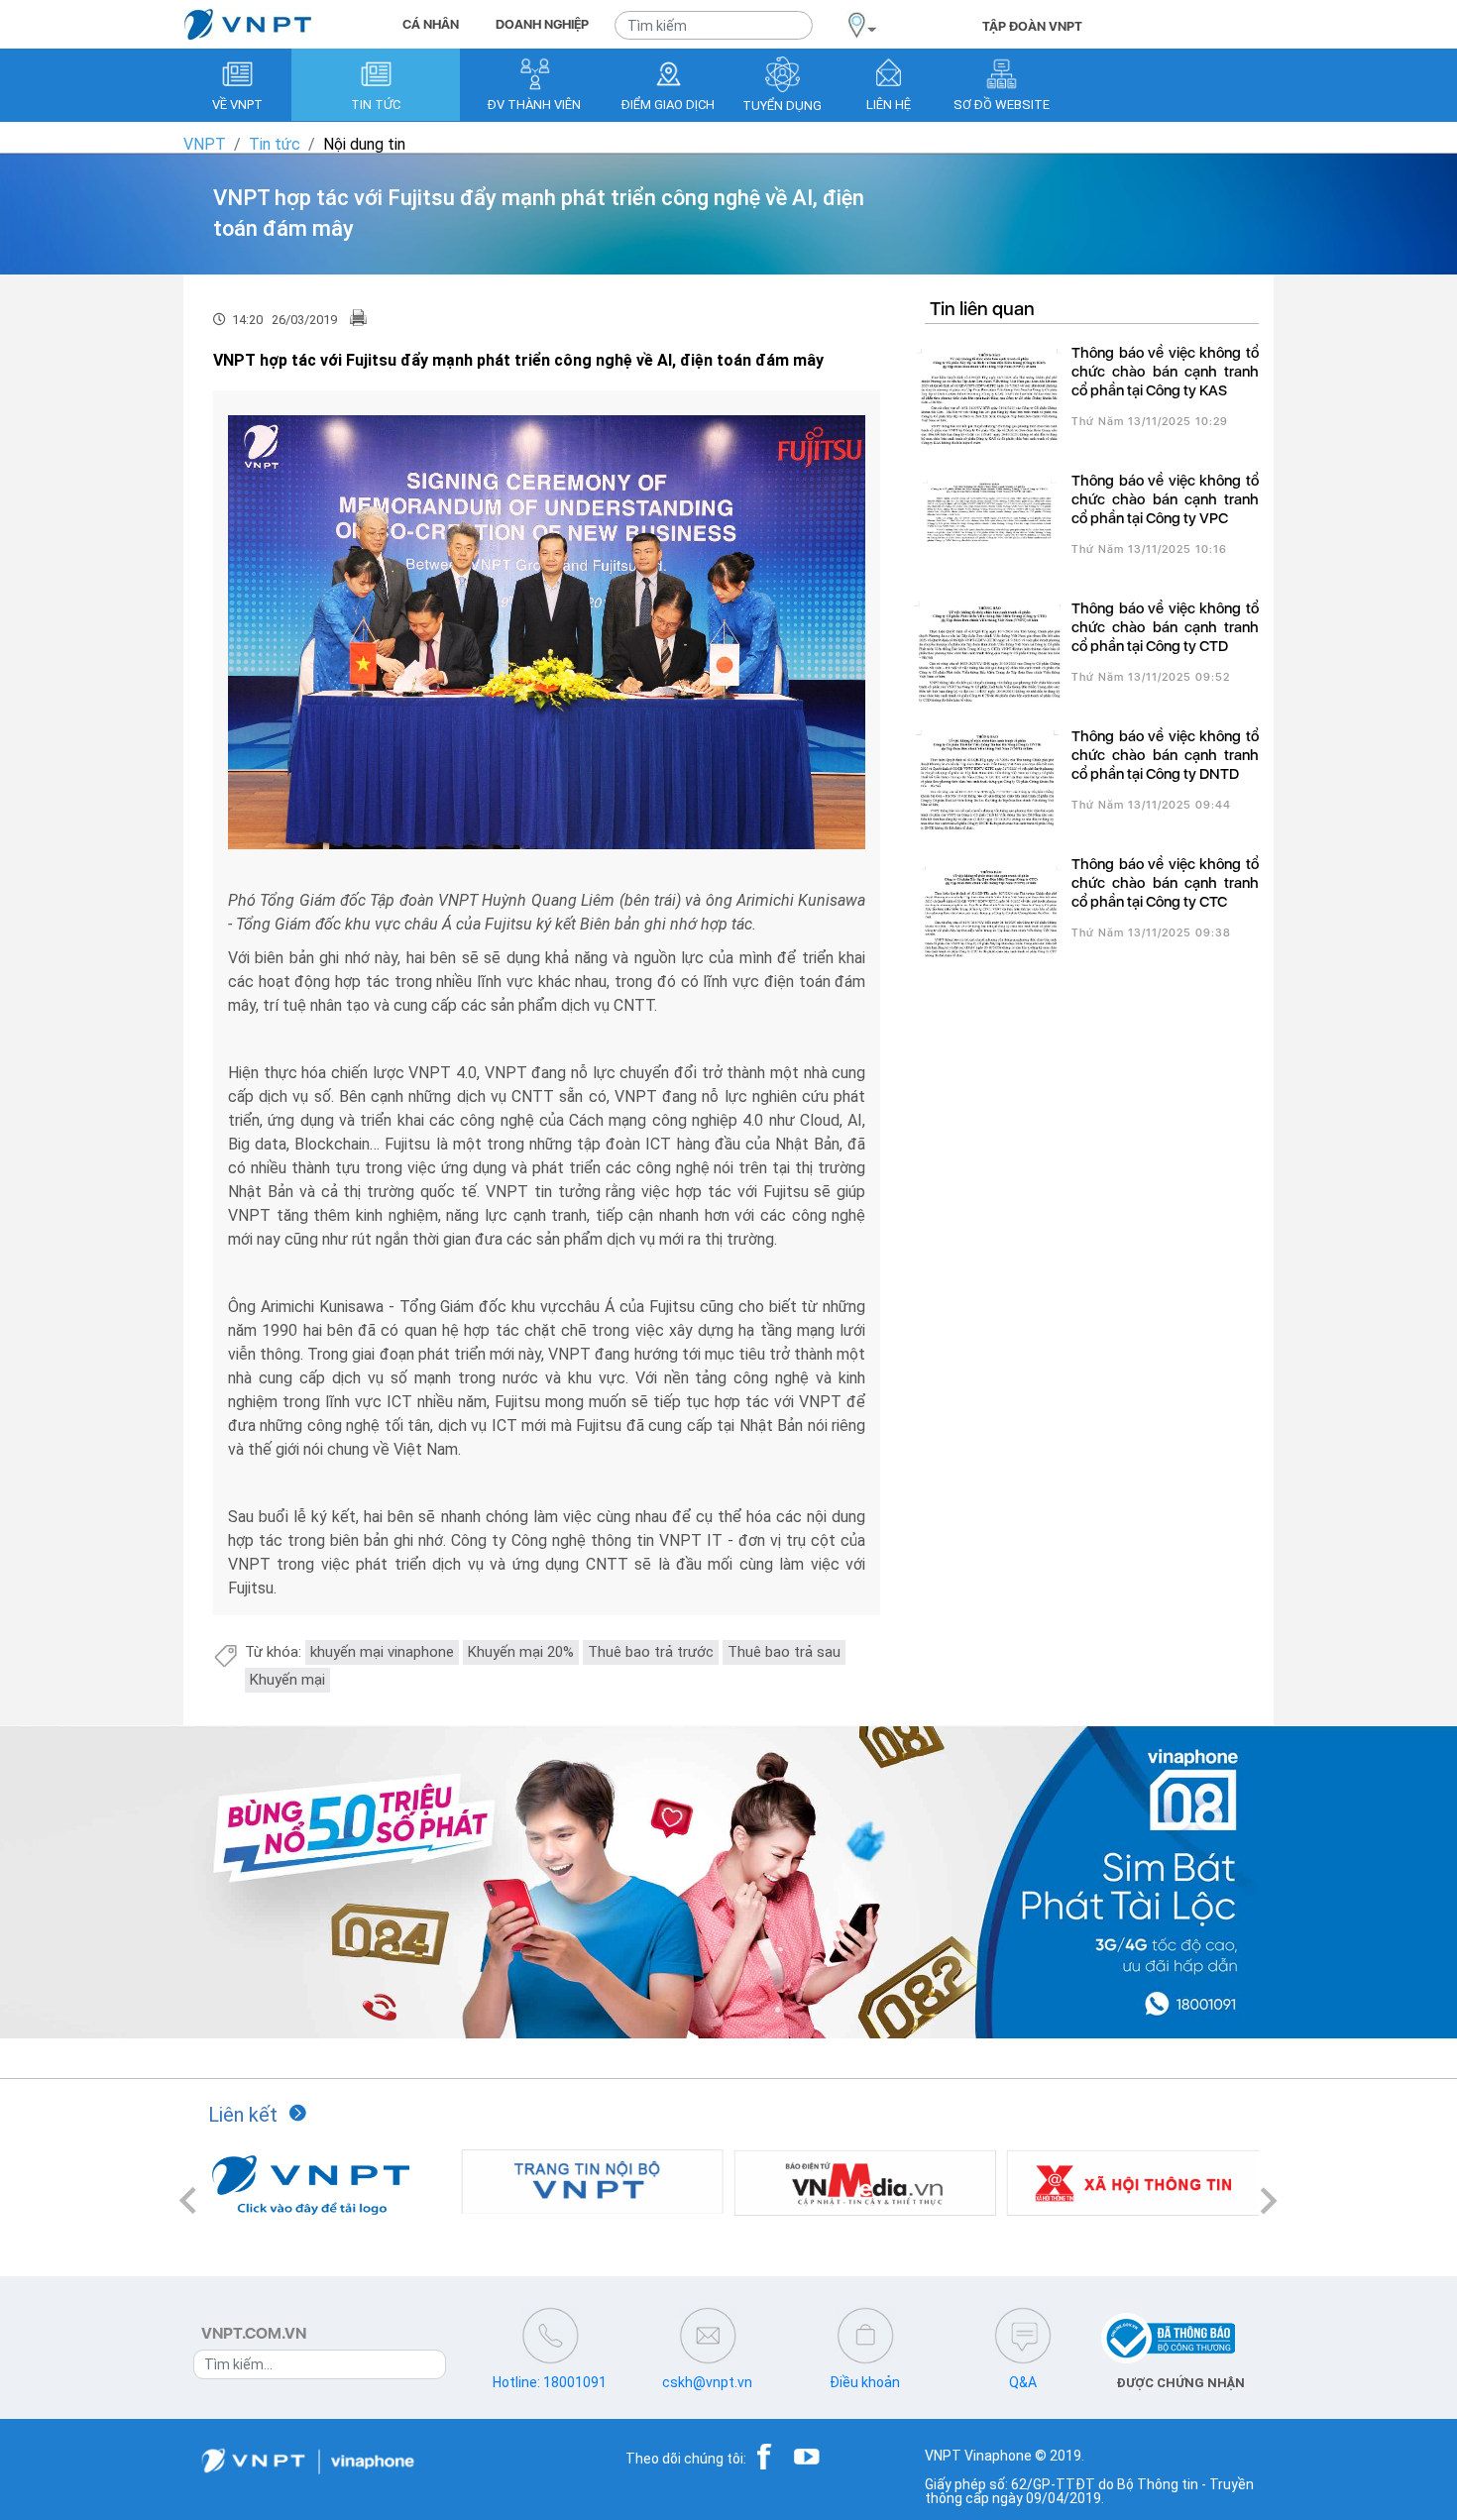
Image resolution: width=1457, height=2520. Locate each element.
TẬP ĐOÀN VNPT (1032, 26)
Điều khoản (865, 2382)
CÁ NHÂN (431, 24)
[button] (188, 2200)
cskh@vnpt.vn (707, 2382)
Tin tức (275, 144)
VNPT (205, 144)
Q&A (1023, 2382)
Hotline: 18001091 (550, 2382)
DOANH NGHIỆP (542, 24)
